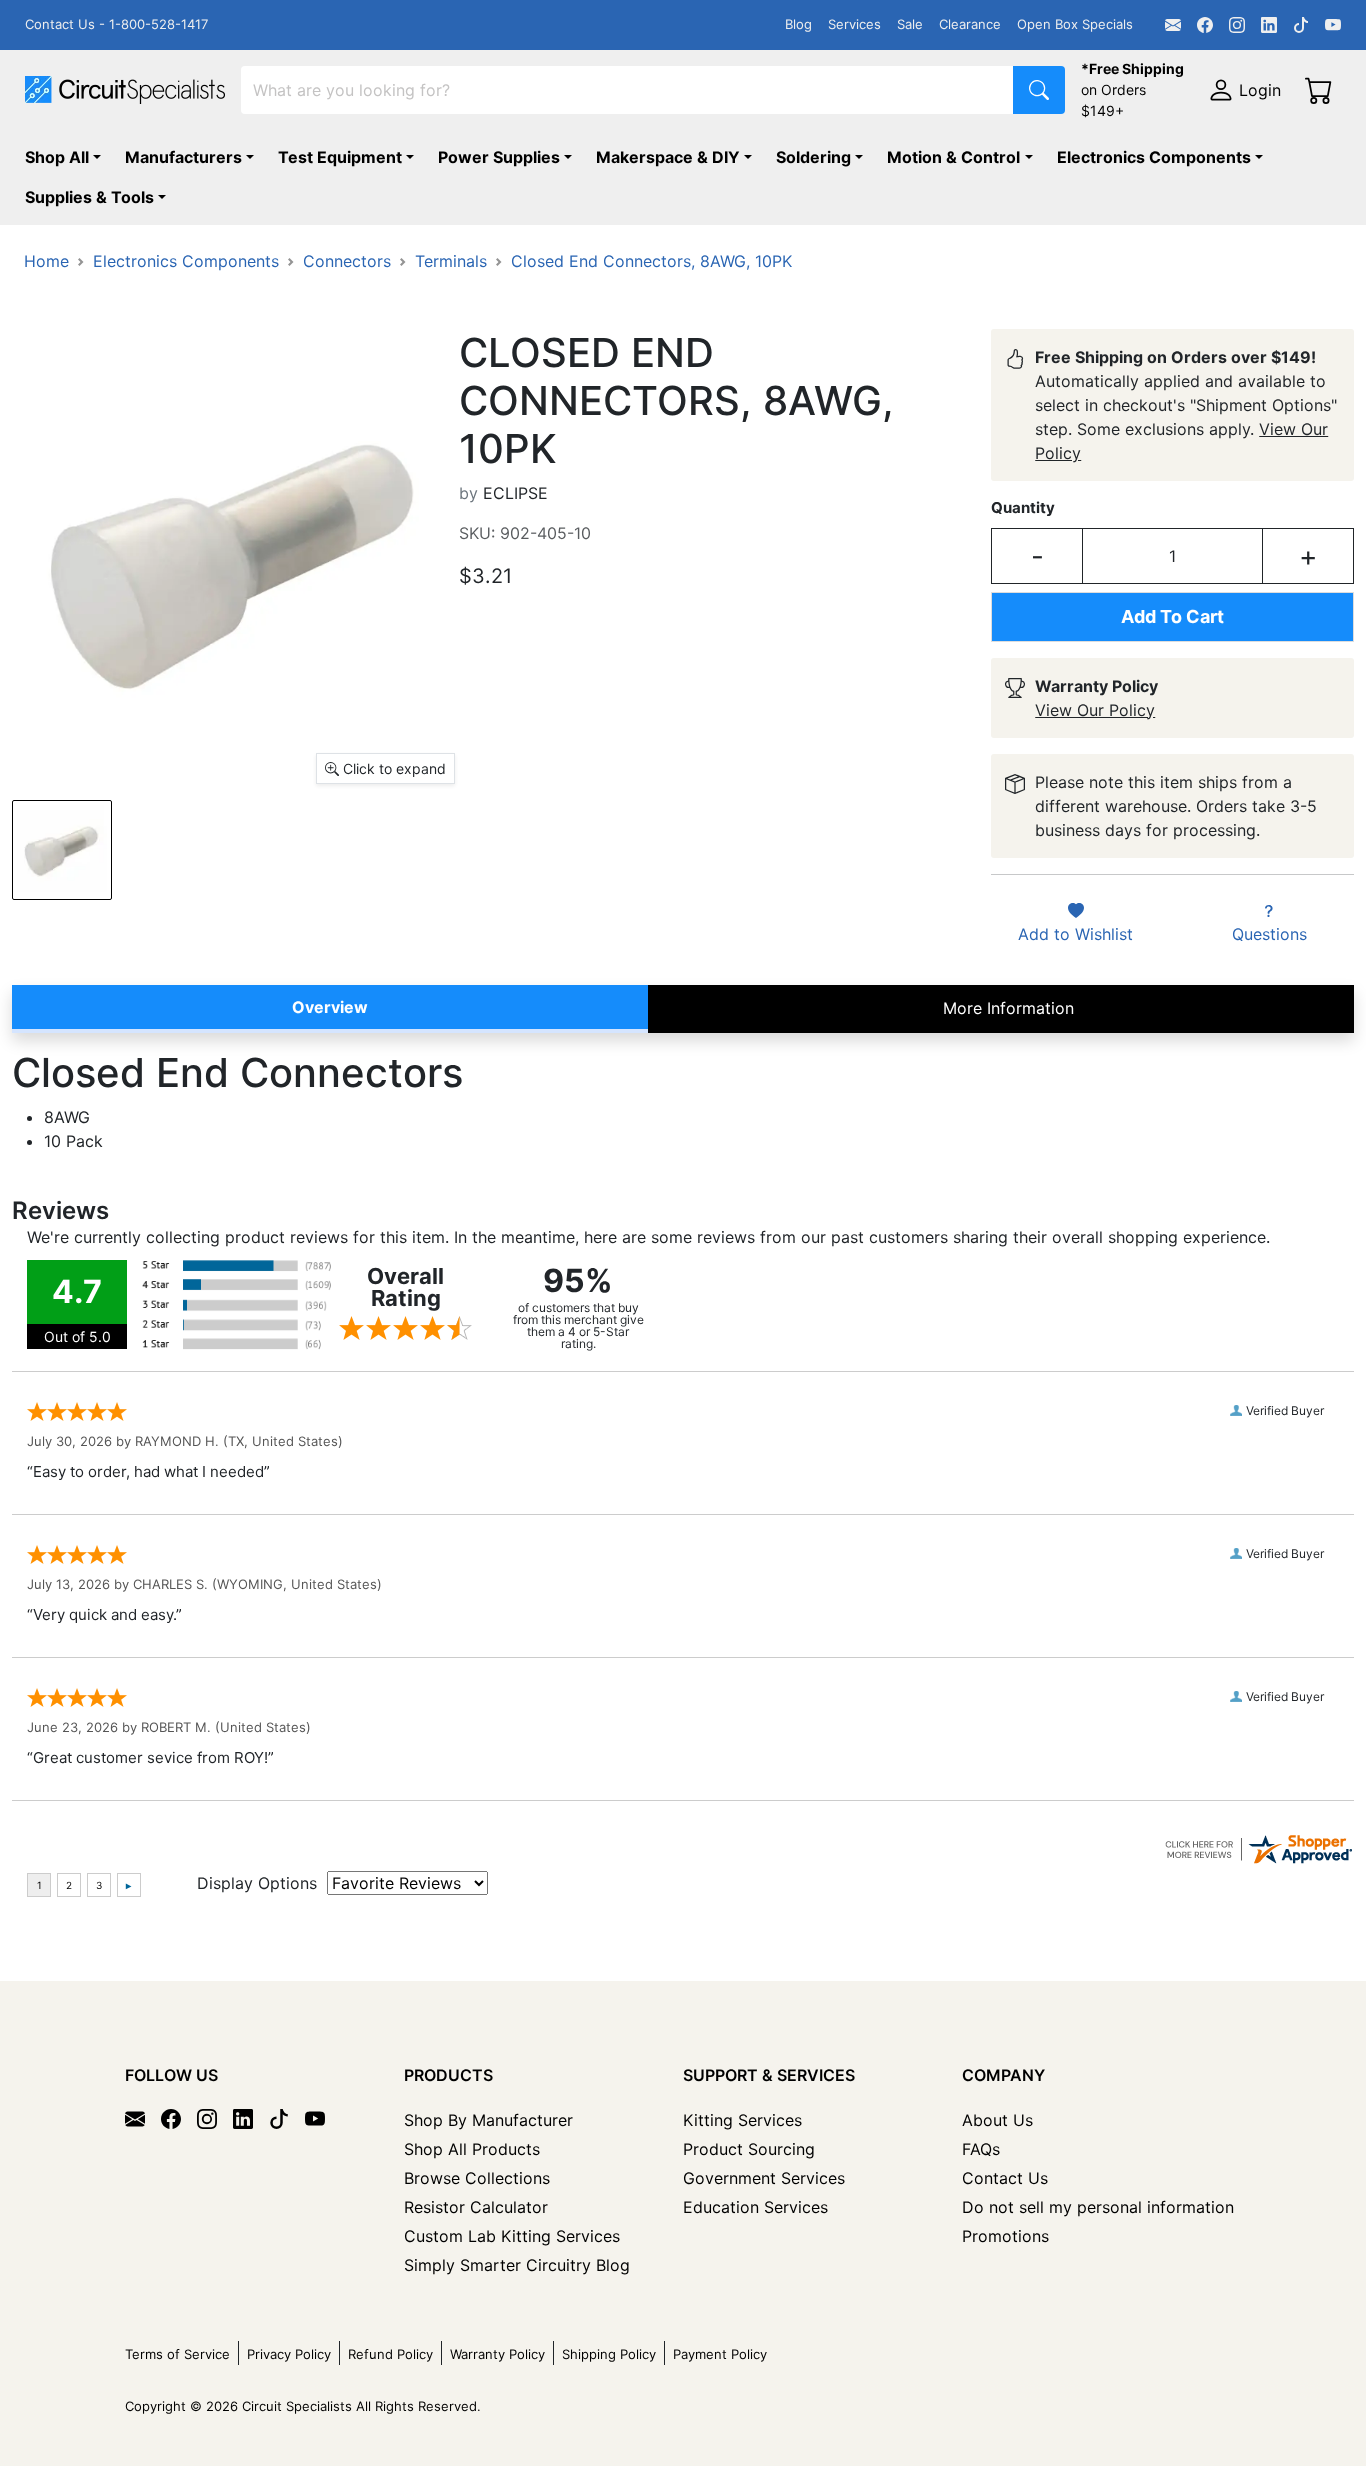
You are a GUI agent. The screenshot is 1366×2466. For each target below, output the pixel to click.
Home (46, 261)
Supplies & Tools (89, 197)
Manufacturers (183, 157)
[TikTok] (1301, 25)
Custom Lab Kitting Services (512, 2236)
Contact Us (1005, 2178)
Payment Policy (720, 2354)
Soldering (813, 157)
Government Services (764, 2178)
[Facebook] (1205, 25)
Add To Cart (1172, 616)
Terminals (451, 261)
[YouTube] (1333, 25)
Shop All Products (472, 2149)
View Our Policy (1095, 710)
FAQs (981, 2149)
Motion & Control (953, 157)
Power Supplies (499, 157)
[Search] (1039, 90)
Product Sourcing (749, 2149)
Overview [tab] (330, 1007)
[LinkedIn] (1269, 25)
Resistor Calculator (476, 2207)
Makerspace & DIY (668, 157)
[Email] (1173, 25)
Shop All (57, 157)
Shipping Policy (609, 2354)
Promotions (1005, 2236)
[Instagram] (1237, 25)
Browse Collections (477, 2178)
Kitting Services (742, 2120)
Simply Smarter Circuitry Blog (517, 2265)
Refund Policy (390, 2354)
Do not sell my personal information (1098, 2207)
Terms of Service (177, 2354)
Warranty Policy (497, 2354)
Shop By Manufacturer (488, 2120)
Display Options (257, 1883)
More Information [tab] (1008, 1008)
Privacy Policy (289, 2354)
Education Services (755, 2207)
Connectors (347, 261)
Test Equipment (340, 157)
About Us (997, 2120)
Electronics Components (1154, 157)
